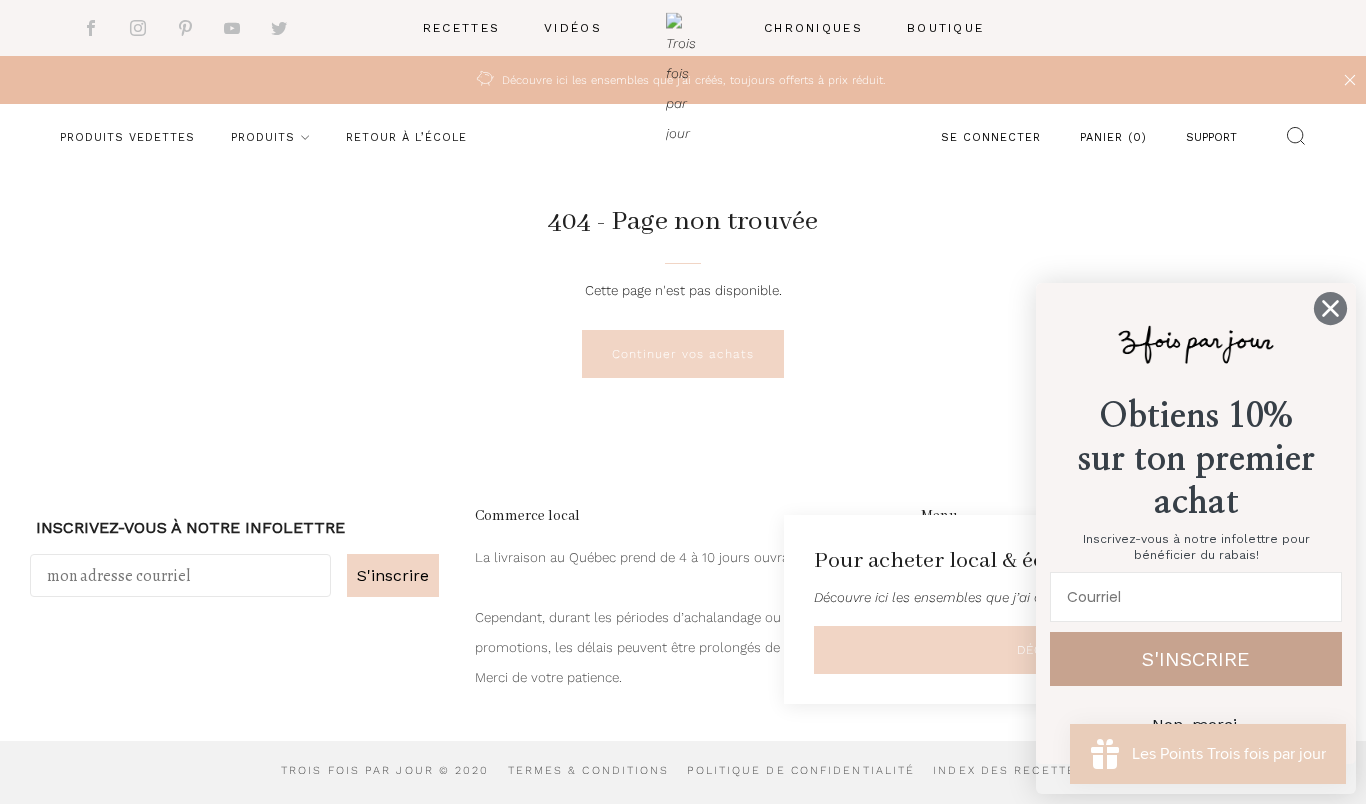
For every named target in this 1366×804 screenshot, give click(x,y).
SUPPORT (1211, 137)
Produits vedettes (127, 137)
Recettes (461, 28)
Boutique (945, 28)
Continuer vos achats (683, 354)
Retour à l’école (406, 137)
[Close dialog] (1330, 308)
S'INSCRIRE (1196, 659)
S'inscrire (393, 575)
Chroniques (813, 28)
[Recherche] (1291, 140)
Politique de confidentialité (801, 770)
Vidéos (573, 28)
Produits (263, 137)
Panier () (1113, 137)
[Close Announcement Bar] (1350, 80)
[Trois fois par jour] (683, 28)
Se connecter (991, 137)
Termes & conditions (589, 770)
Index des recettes (1009, 770)
